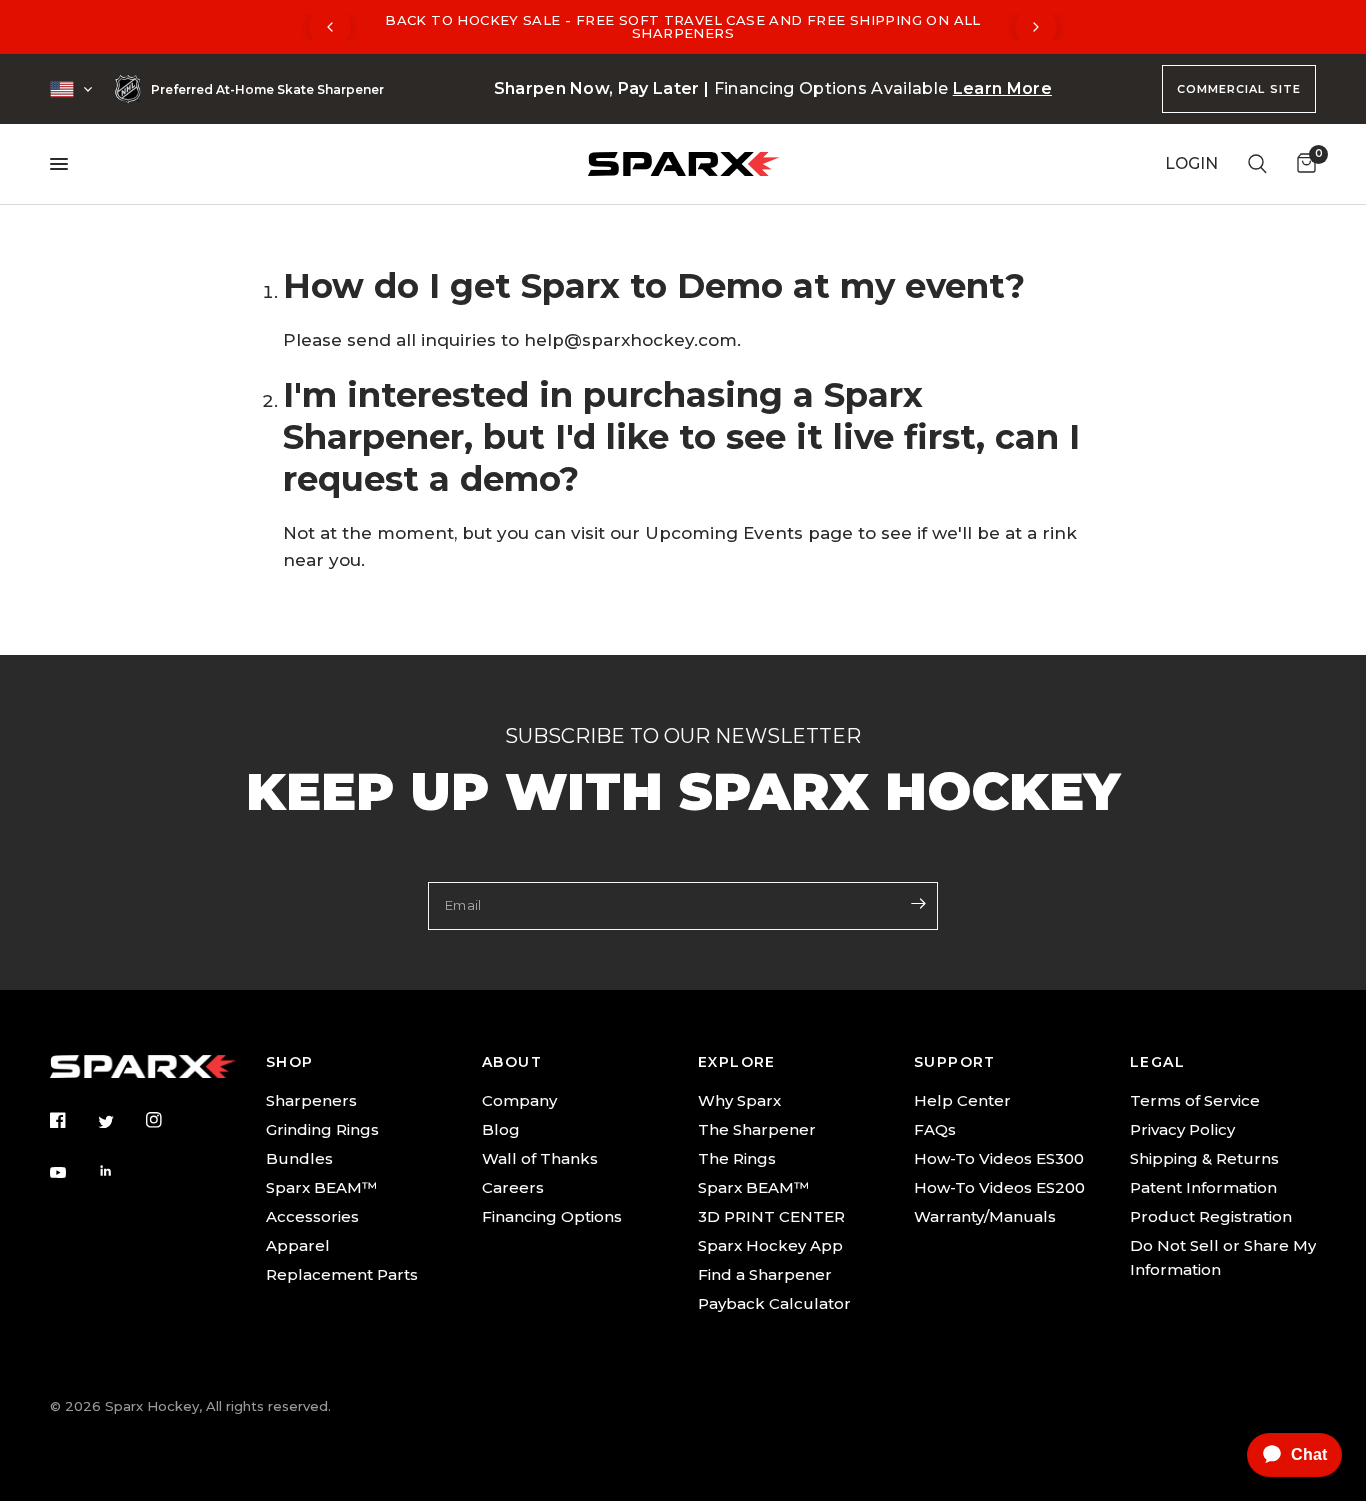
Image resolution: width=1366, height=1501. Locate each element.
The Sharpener (757, 1129)
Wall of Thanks (540, 1158)
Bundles (299, 1158)
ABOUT (512, 1062)
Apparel (298, 1245)
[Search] (1257, 164)
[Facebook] (72, 1120)
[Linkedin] (120, 1171)
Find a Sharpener (765, 1274)
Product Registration (1211, 1216)
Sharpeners (311, 1100)
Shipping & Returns (1204, 1158)
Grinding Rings (322, 1129)
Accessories (312, 1216)
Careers (513, 1187)
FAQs (935, 1129)
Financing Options (552, 1216)
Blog (501, 1129)
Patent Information (1203, 1187)
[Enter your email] (918, 904)
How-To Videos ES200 (999, 1187)
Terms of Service (1195, 1100)
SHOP (290, 1062)
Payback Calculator (774, 1303)
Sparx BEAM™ (321, 1187)
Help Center (962, 1100)
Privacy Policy (1182, 1129)
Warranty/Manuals (985, 1216)
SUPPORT (955, 1062)
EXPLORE (737, 1062)
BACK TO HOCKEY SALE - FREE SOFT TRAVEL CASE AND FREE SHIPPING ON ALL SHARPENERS (683, 26)
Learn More (1002, 88)
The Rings (737, 1158)
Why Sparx (739, 1100)
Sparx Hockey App (770, 1245)
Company (519, 1100)
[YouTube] (72, 1173)
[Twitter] (120, 1122)
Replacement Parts (342, 1274)
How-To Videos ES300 (999, 1158)
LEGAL (1157, 1062)
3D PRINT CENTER (771, 1216)
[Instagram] (168, 1120)
